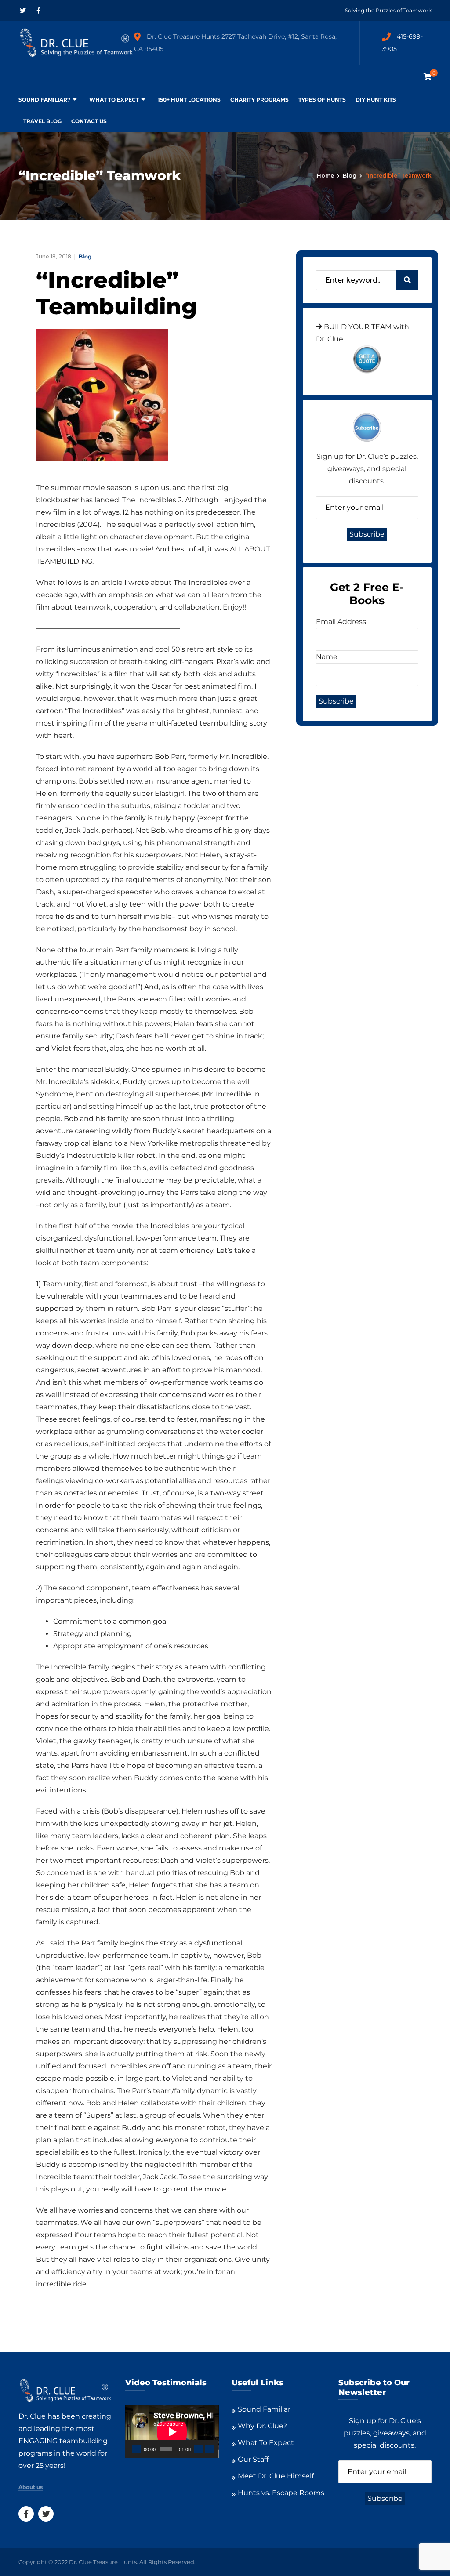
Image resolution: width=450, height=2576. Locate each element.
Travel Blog (42, 121)
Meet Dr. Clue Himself (276, 2476)
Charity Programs (259, 100)
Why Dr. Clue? (262, 2426)
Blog (350, 176)
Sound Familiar (264, 2409)
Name (327, 657)
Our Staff (253, 2459)
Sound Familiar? (44, 100)
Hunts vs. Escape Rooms (281, 2493)
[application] (172, 2432)
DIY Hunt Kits (376, 100)
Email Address (341, 622)
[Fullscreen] (210, 2449)
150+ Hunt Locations (189, 100)
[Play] (137, 2449)
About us (31, 2487)
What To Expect (114, 100)
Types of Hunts (322, 100)
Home (325, 176)
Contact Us (89, 121)
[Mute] (198, 2449)
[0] (428, 77)
